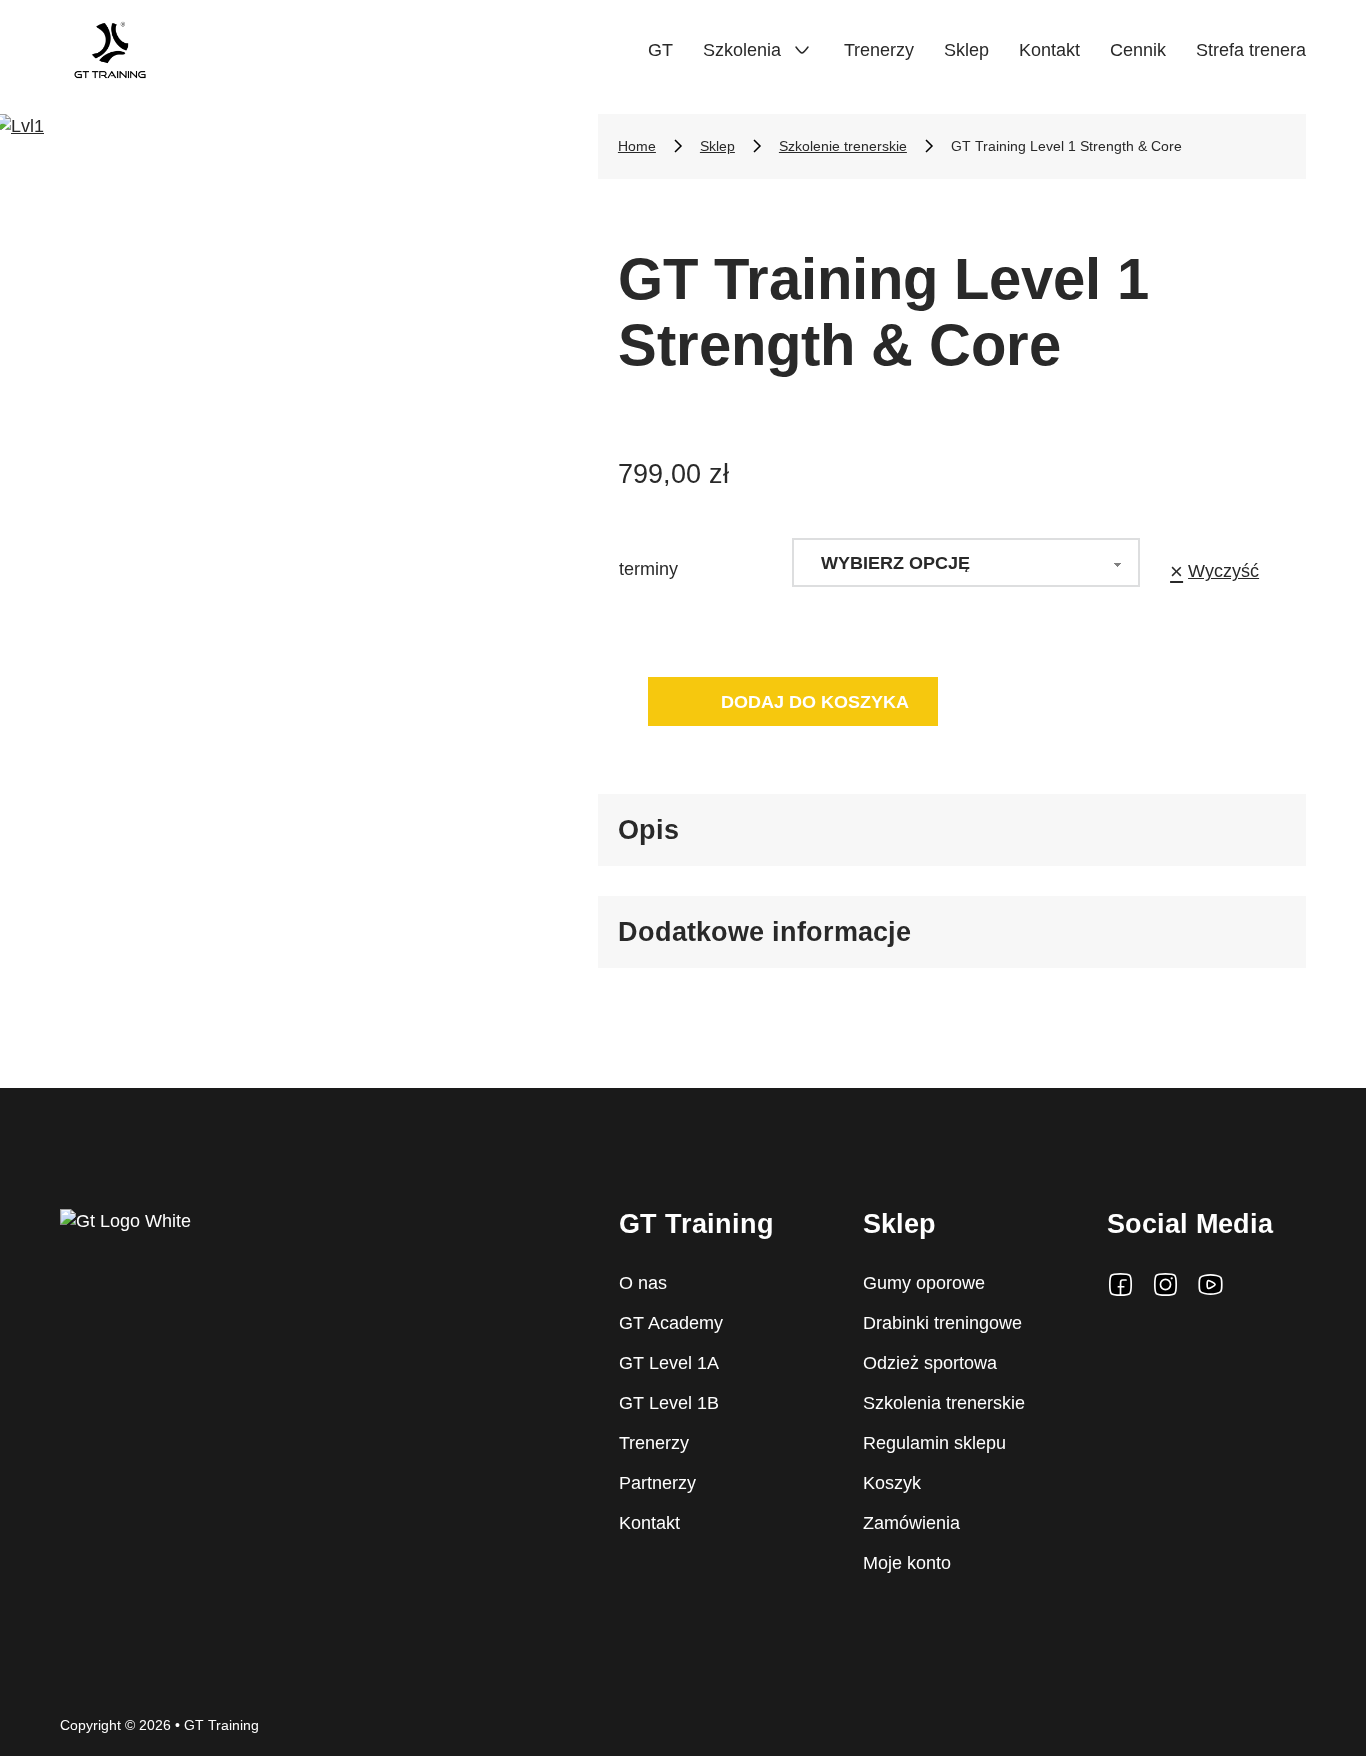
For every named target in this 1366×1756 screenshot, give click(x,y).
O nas (643, 1283)
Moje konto (907, 1563)
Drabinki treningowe (942, 1323)
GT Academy (671, 1323)
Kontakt (1049, 50)
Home (637, 146)
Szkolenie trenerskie (843, 146)
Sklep (966, 50)
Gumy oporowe (924, 1283)
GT (660, 50)
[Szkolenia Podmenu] (802, 50)
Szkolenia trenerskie (944, 1403)
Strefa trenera (1251, 50)
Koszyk (892, 1483)
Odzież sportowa (930, 1363)
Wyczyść (1223, 571)
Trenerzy (879, 50)
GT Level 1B (669, 1403)
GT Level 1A (669, 1363)
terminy (648, 569)
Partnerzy (657, 1483)
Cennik (1138, 50)
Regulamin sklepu (934, 1443)
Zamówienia (911, 1523)
